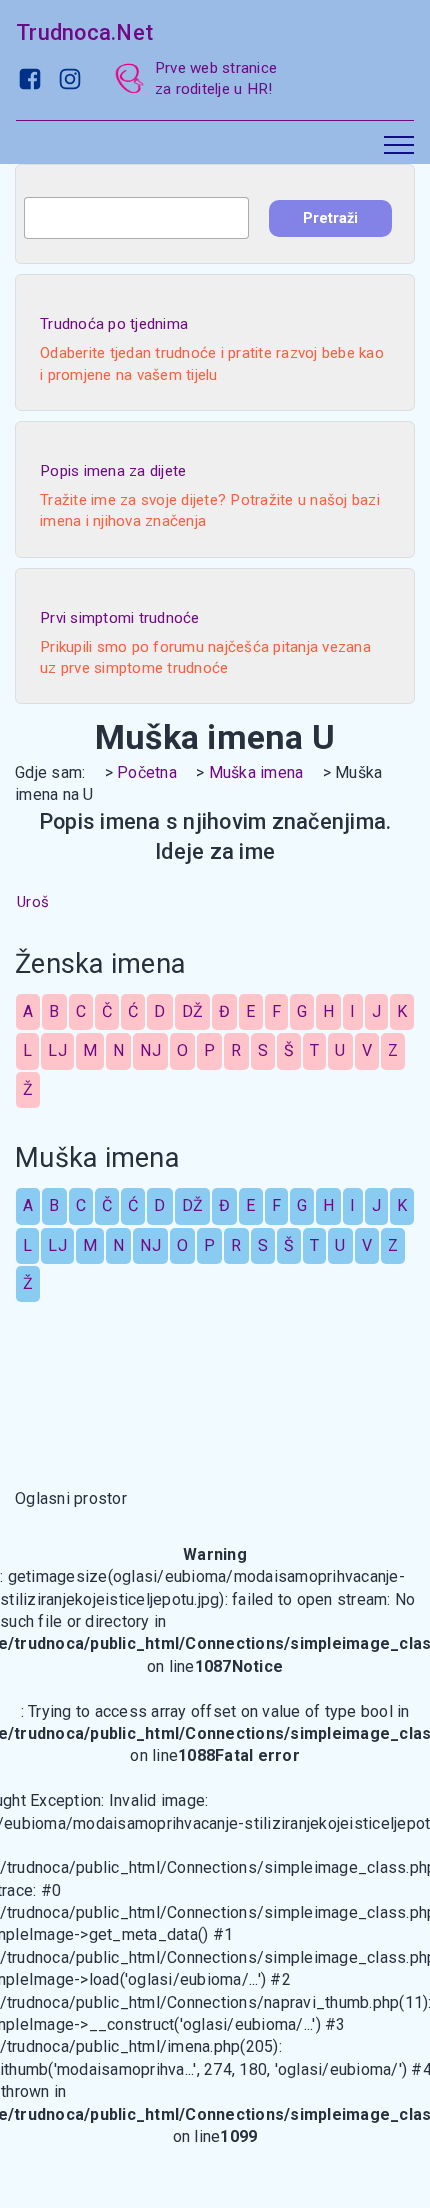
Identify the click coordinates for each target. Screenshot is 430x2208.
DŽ (193, 1011)
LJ (57, 1050)
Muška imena (256, 772)
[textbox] (136, 218)
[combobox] (136, 218)
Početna (147, 772)
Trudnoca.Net (84, 32)
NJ (150, 1050)
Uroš (33, 902)
